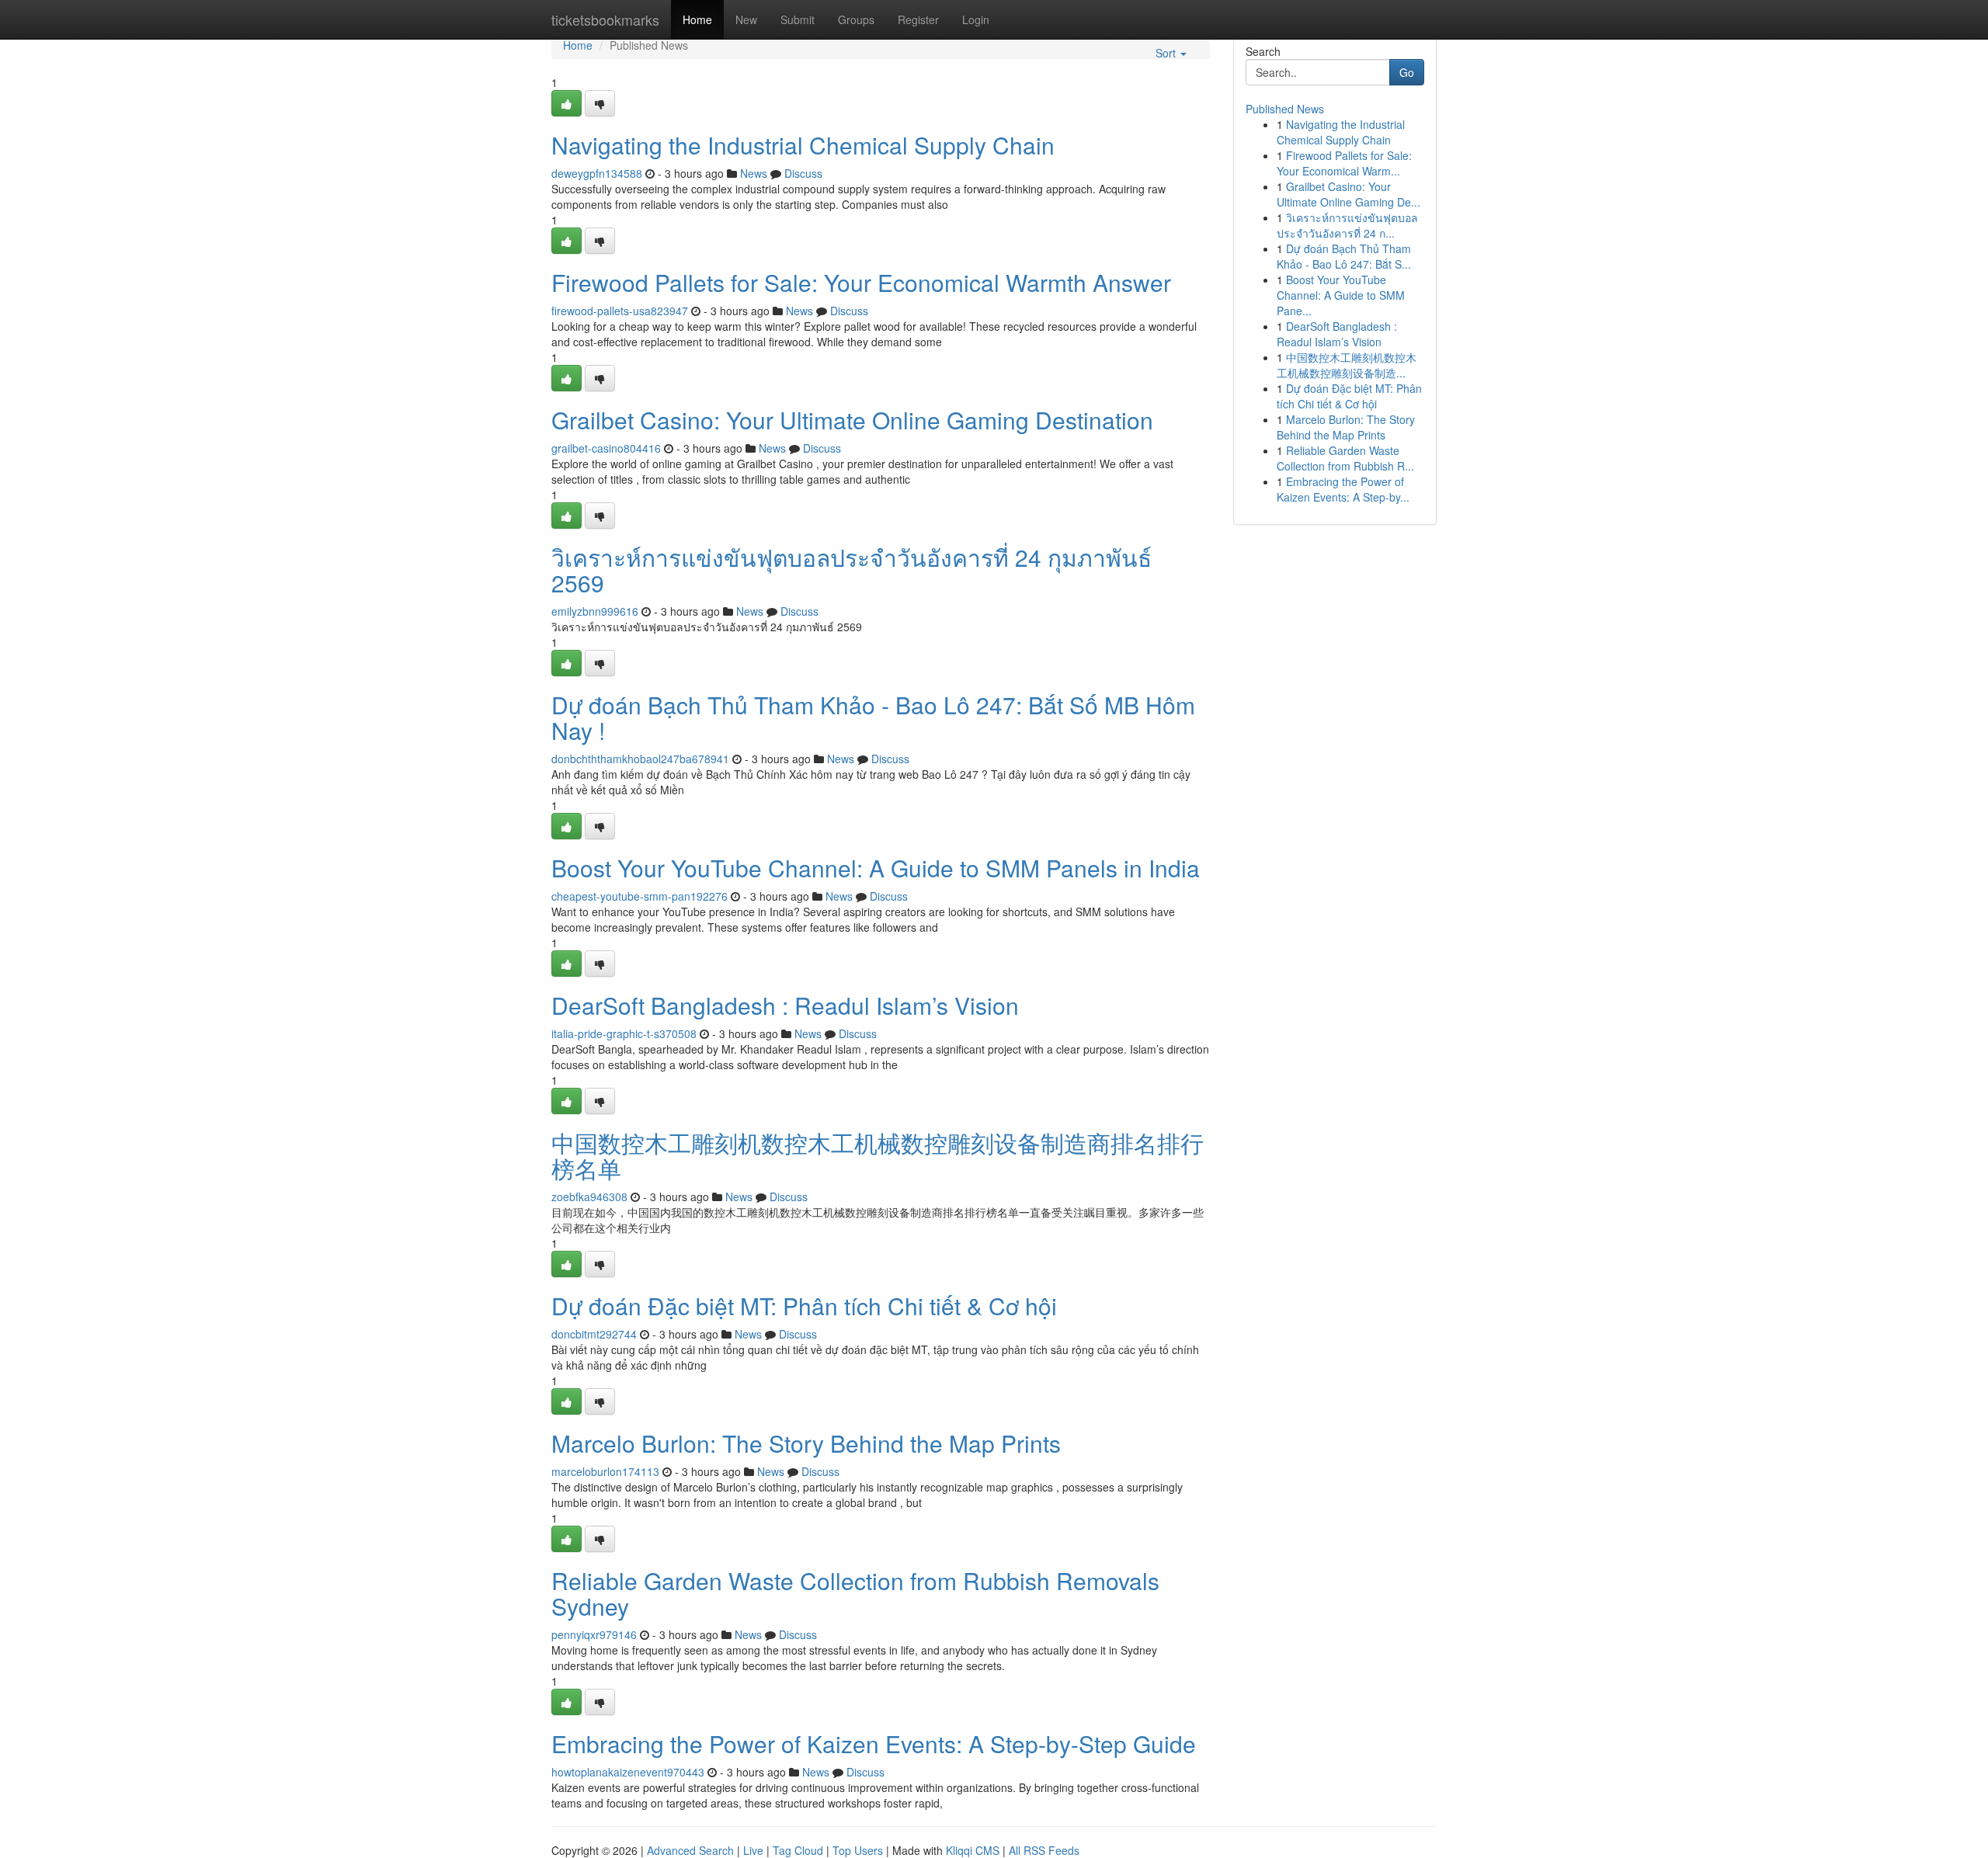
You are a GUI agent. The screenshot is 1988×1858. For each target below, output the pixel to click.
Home (697, 19)
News (754, 173)
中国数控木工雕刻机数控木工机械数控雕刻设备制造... (1347, 365)
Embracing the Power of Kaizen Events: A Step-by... (1343, 489)
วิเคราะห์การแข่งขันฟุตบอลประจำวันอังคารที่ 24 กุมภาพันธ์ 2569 (852, 570)
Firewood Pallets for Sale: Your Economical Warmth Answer (861, 282)
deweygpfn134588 (597, 173)
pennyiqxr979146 (594, 1634)
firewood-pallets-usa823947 (620, 311)
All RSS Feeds (1044, 1850)
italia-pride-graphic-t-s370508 (624, 1033)
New (746, 19)
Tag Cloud (798, 1850)
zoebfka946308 (589, 1196)
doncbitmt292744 (594, 1334)
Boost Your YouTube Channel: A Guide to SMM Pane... (1341, 295)
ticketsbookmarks (605, 19)
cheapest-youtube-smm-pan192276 (639, 896)
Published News (1285, 109)
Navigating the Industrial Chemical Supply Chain (803, 145)
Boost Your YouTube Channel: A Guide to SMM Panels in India (876, 868)
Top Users (858, 1850)
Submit (798, 19)
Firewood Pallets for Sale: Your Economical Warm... (1344, 163)
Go (1407, 72)
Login (976, 19)
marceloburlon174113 (605, 1471)
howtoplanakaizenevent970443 (628, 1772)
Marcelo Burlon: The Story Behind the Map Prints (806, 1443)
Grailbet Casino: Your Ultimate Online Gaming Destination (852, 420)
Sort (1167, 53)
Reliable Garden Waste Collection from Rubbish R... (1345, 458)
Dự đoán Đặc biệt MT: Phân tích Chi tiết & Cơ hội (804, 1306)
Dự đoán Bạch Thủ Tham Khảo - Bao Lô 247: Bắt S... (1344, 256)
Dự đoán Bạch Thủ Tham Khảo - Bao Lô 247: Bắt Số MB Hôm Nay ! (873, 717)
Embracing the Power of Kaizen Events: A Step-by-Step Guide (874, 1743)
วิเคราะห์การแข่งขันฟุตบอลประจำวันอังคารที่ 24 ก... (1347, 225)
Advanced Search (690, 1850)
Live (753, 1850)
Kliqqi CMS (973, 1850)
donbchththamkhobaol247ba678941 (640, 759)
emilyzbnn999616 (595, 611)
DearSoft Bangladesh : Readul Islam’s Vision (785, 1005)
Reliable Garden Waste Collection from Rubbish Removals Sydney (855, 1593)
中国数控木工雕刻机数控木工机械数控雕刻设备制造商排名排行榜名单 (878, 1155)
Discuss (803, 173)
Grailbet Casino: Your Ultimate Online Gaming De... (1349, 194)
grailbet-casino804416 (606, 448)
